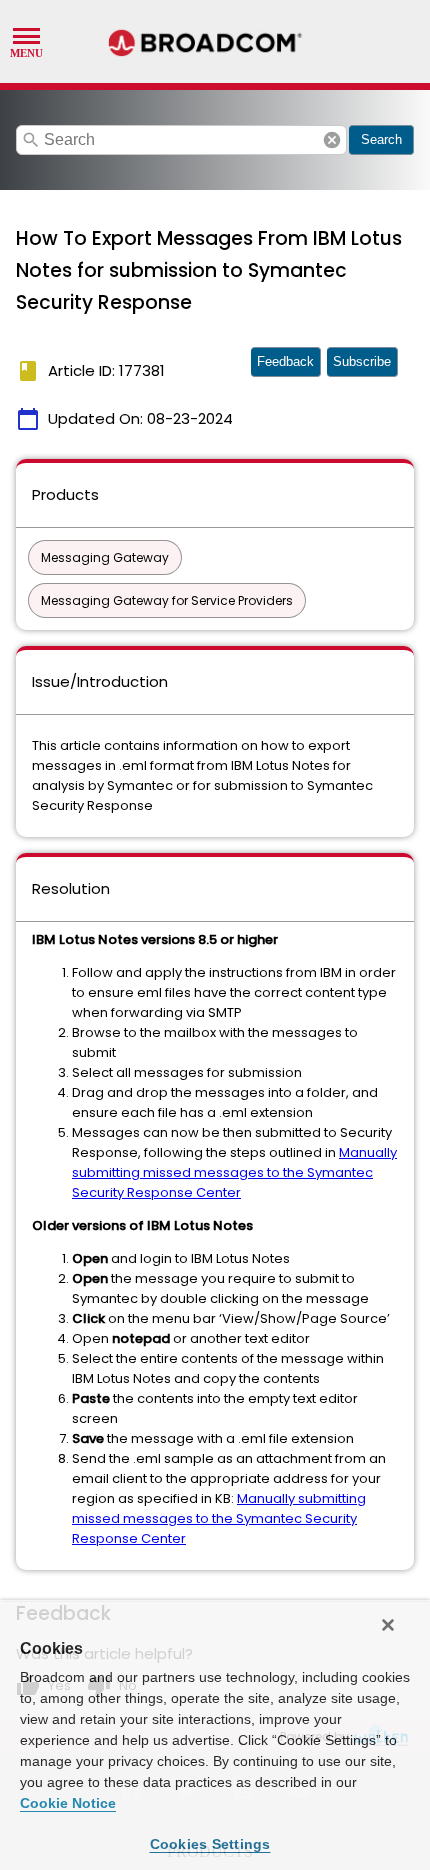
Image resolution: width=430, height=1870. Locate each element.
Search (381, 139)
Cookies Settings (210, 1844)
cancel (332, 140)
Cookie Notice (68, 1803)
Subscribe (362, 361)
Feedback (285, 361)
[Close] (388, 1625)
